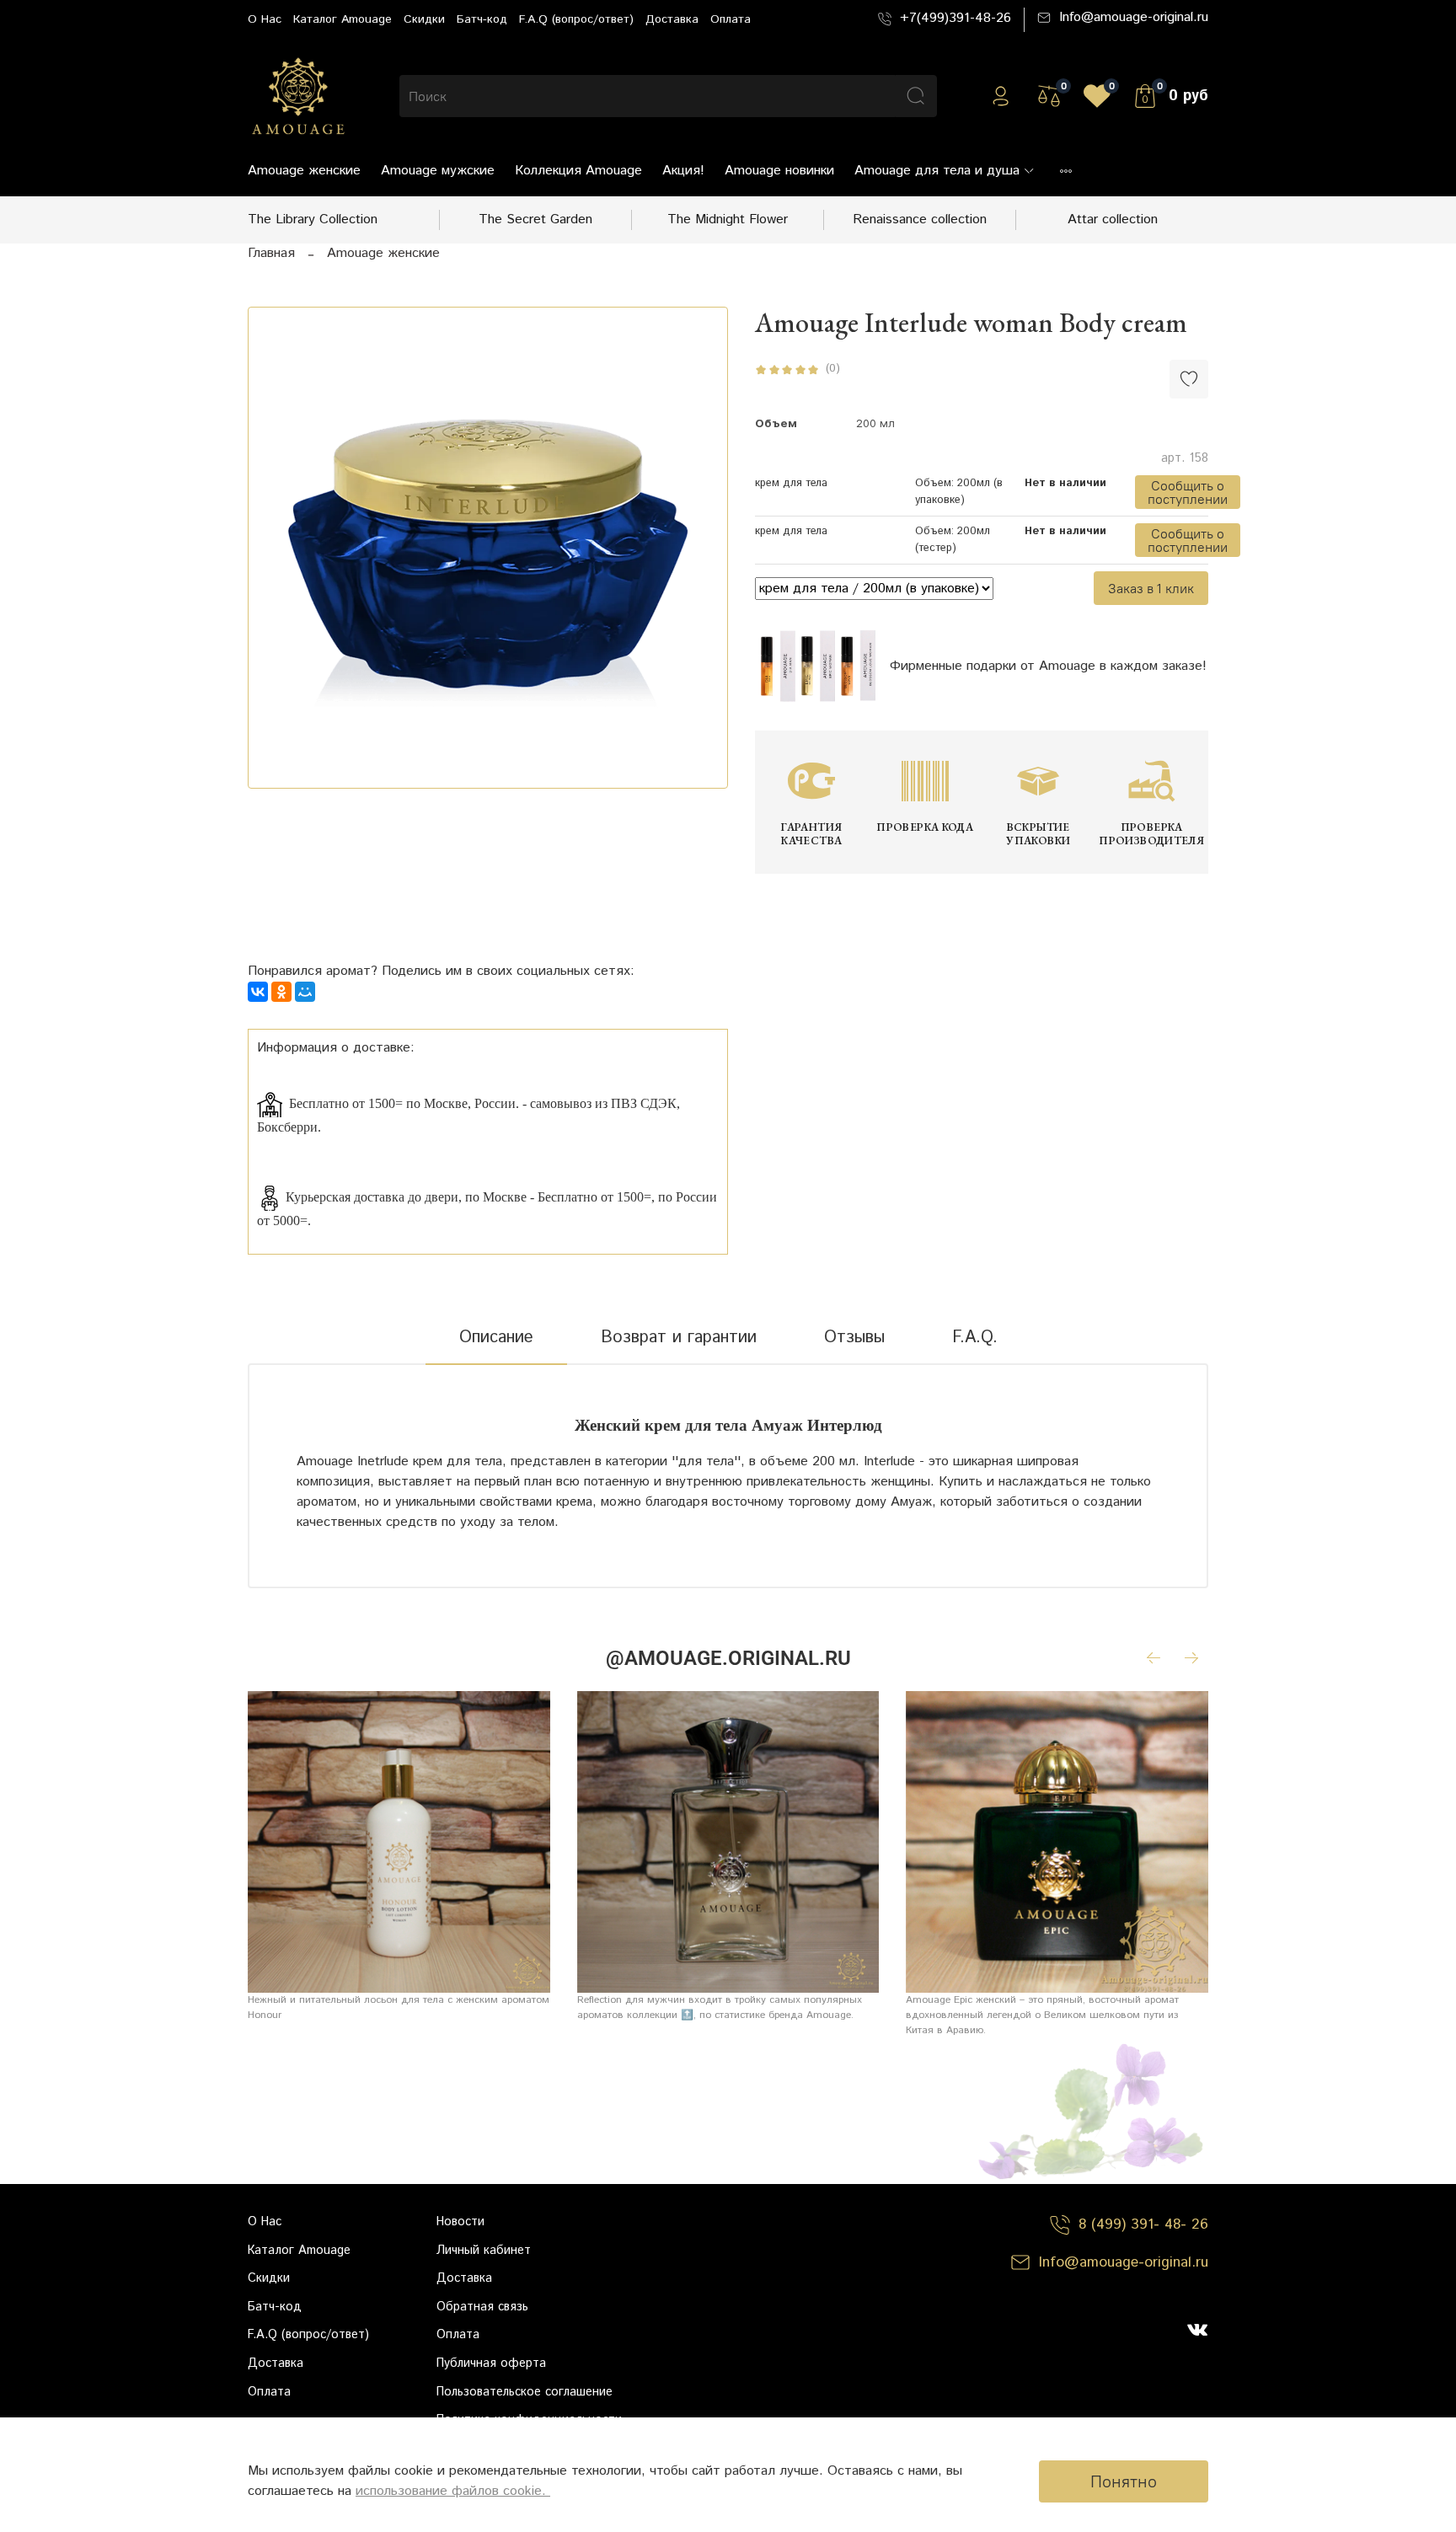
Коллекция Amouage (578, 171)
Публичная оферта (491, 2363)
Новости (460, 2222)
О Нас (265, 19)
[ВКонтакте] (258, 992)
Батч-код (482, 19)
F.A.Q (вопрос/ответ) (576, 19)
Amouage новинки (779, 171)
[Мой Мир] (305, 992)
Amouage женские (304, 171)
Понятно (1124, 2481)
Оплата (731, 19)
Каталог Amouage (343, 19)
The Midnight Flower (728, 219)
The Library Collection (313, 219)
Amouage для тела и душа (937, 171)
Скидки (424, 19)
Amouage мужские (438, 171)
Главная (271, 253)
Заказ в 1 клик (1151, 588)
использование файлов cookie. (453, 2491)
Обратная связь (482, 2307)
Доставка (672, 19)
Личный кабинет (484, 2251)
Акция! (683, 171)
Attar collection (1113, 219)
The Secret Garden (535, 219)
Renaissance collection (920, 219)
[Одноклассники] (281, 992)
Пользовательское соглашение (525, 2392)
